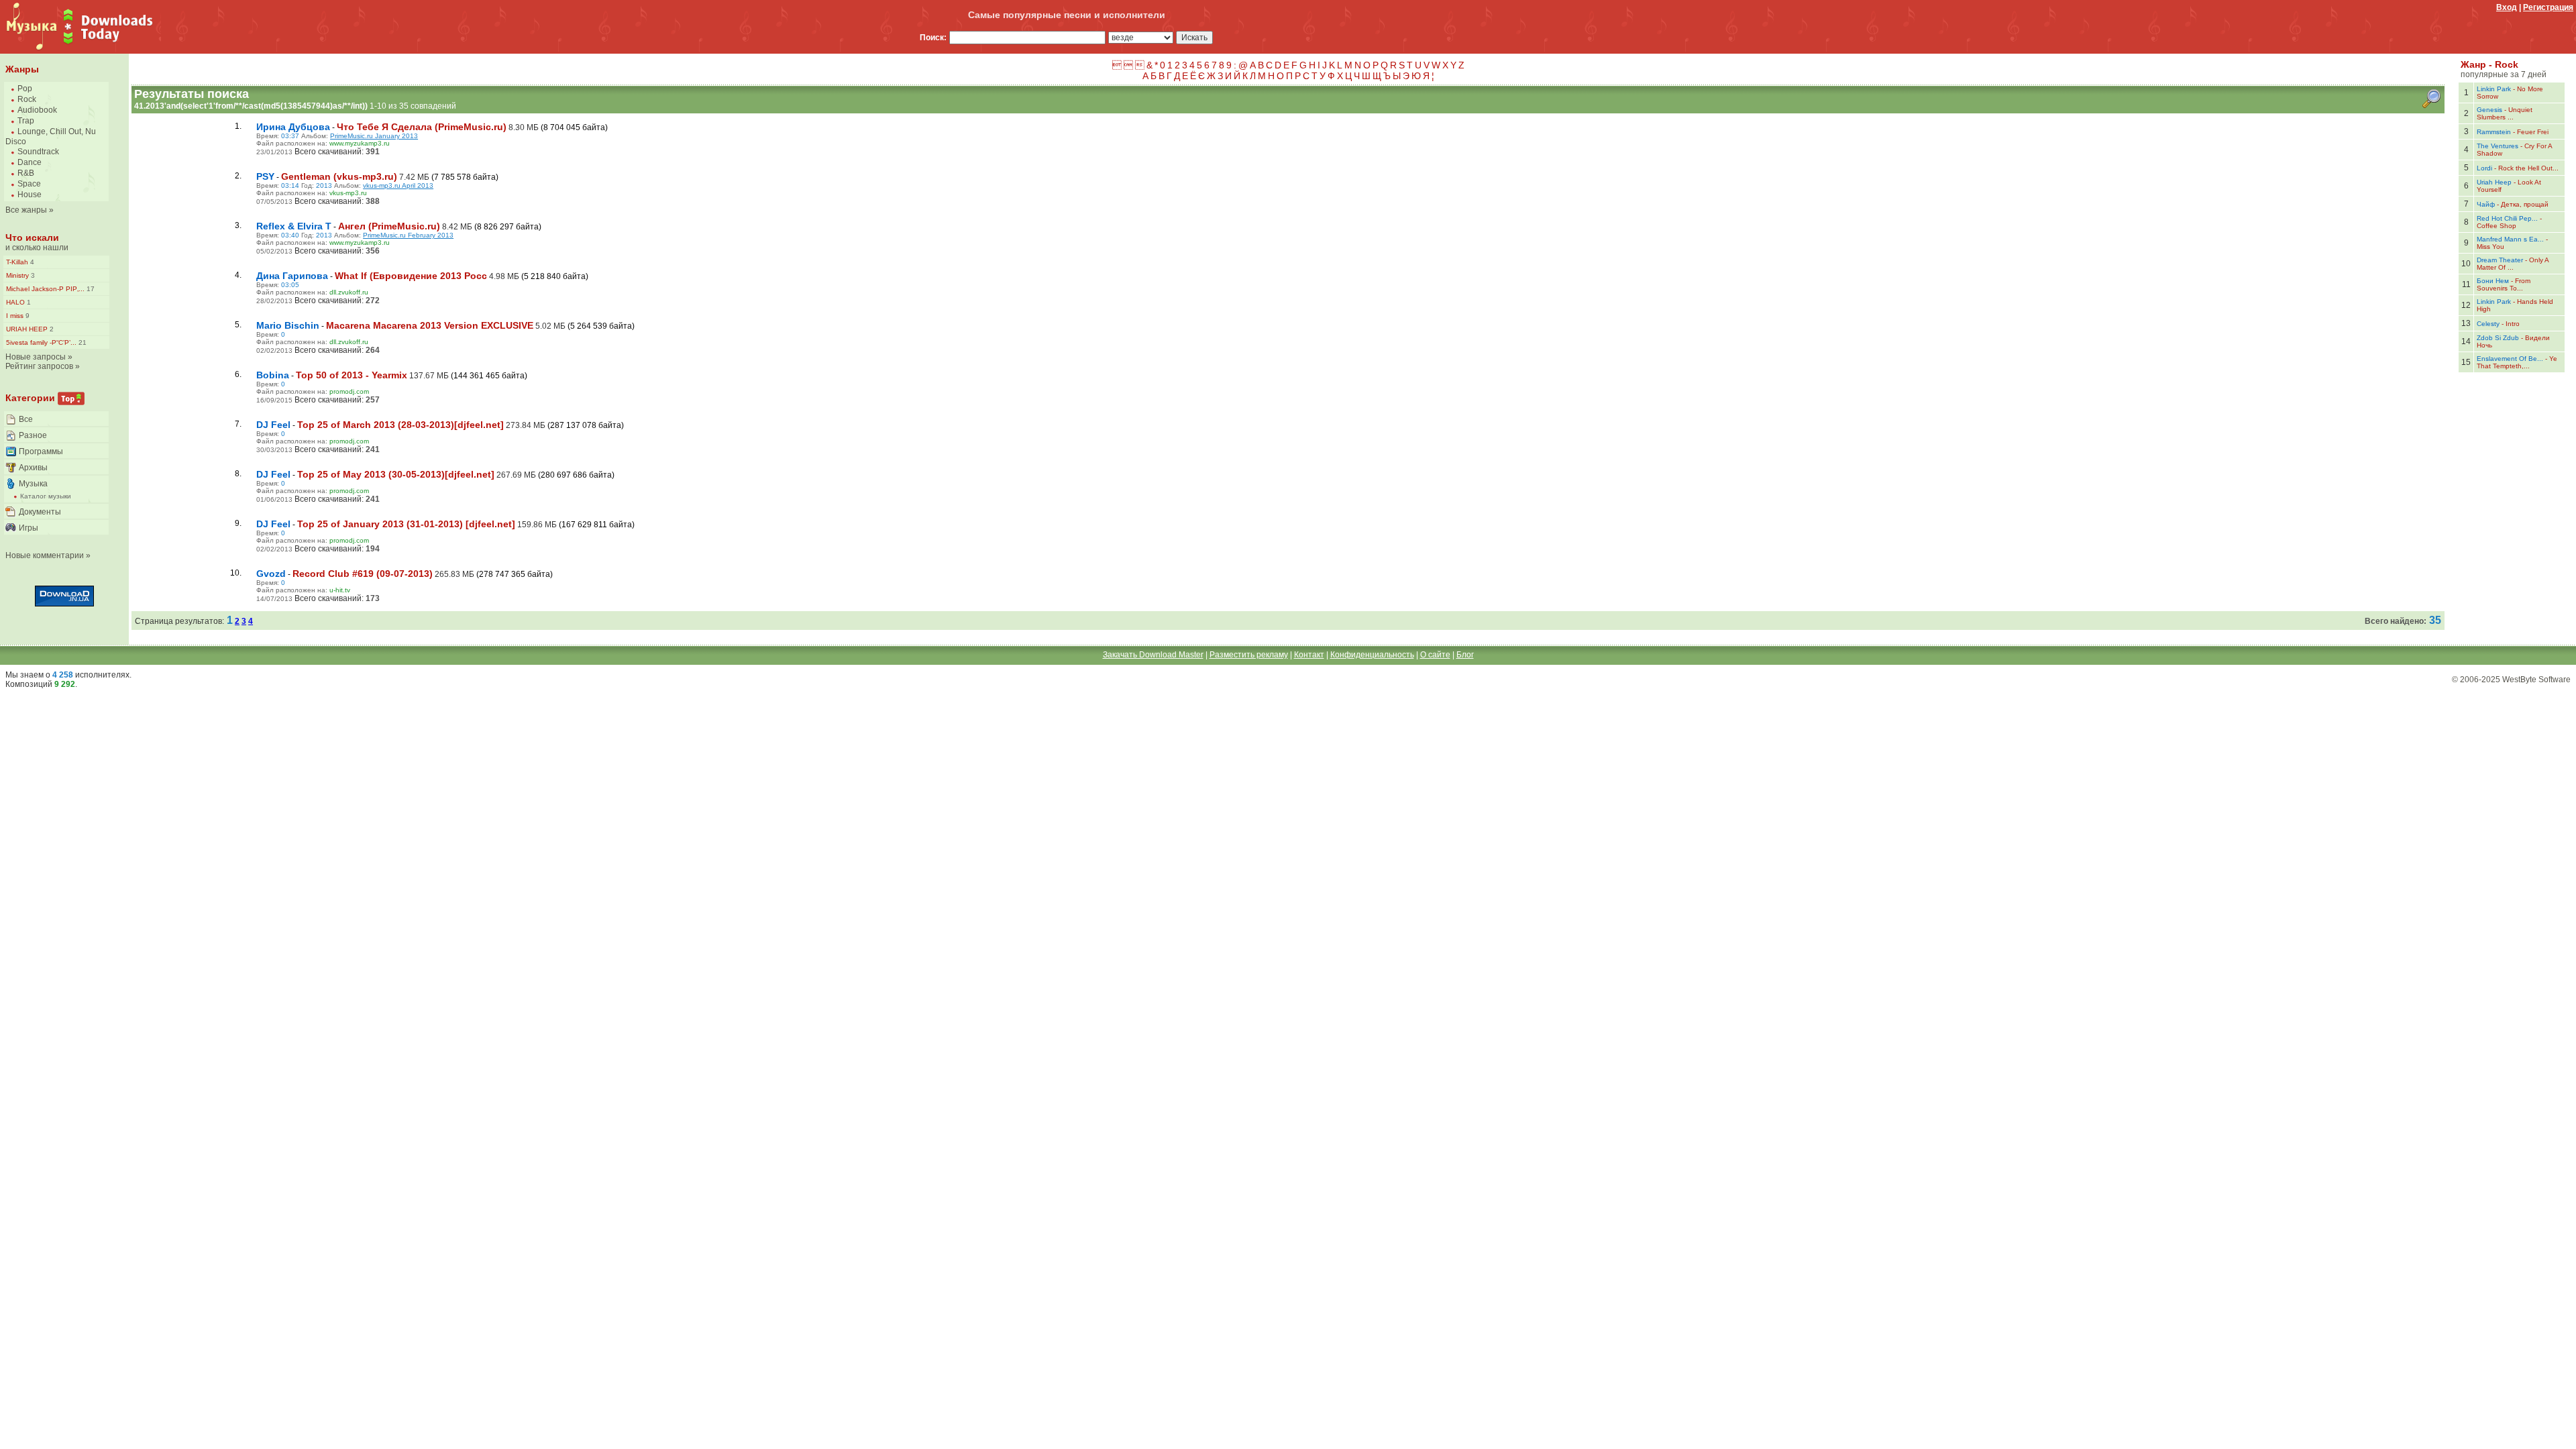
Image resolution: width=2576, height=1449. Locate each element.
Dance (30, 162)
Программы (41, 451)
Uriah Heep (2494, 182)
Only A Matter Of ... (2513, 264)
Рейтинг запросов (39, 366)
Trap (26, 121)
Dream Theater (2500, 260)
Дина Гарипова (292, 276)
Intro (2513, 324)
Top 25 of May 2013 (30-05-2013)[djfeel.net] (396, 474)
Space (29, 184)
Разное (33, 435)
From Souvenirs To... (2504, 284)
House (30, 195)
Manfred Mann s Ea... (2510, 239)
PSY (265, 176)
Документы (40, 512)
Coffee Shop (2497, 226)
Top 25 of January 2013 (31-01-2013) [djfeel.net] (406, 524)
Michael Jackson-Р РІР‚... (45, 289)
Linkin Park (2494, 89)
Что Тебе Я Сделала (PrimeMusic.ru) (422, 127)
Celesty (2488, 324)
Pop (25, 89)
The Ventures (2498, 146)
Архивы (33, 468)
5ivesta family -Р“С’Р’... (41, 342)
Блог (1465, 655)
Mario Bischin (288, 325)
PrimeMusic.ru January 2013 (374, 136)
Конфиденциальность (1372, 655)
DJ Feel (273, 425)
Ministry (17, 275)
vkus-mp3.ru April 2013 (398, 185)
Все (26, 419)
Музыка (33, 484)
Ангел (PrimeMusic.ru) (389, 226)
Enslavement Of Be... (2510, 359)
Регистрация (2548, 7)
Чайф (2486, 204)
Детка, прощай (2525, 204)
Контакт (1309, 655)
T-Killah (17, 262)
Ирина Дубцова (293, 127)
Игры (29, 528)
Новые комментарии (45, 555)
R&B (26, 173)
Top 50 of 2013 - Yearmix (352, 375)
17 (90, 289)
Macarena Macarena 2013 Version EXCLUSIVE (430, 325)
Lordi (2484, 168)
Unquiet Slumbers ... (2505, 113)
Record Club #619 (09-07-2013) (363, 574)
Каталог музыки (46, 496)
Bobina (273, 375)
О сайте (1435, 655)
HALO (15, 302)
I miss (15, 316)
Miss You (2490, 247)
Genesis (2489, 110)
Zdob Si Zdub (2498, 338)
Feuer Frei (2533, 132)
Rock (27, 99)
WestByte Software (2536, 680)
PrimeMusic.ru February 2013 (408, 235)
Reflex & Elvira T (294, 226)
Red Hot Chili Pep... (2507, 218)
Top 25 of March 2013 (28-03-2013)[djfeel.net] (400, 425)
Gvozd (271, 574)
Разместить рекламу (1249, 655)
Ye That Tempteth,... (2517, 362)
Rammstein (2494, 132)
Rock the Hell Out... (2528, 168)
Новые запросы (36, 357)
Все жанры (26, 210)
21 (82, 342)
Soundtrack (38, 152)
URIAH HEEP (27, 329)
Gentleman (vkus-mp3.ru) (339, 176)
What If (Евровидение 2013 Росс (411, 276)
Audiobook (37, 110)
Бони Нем (2493, 281)
